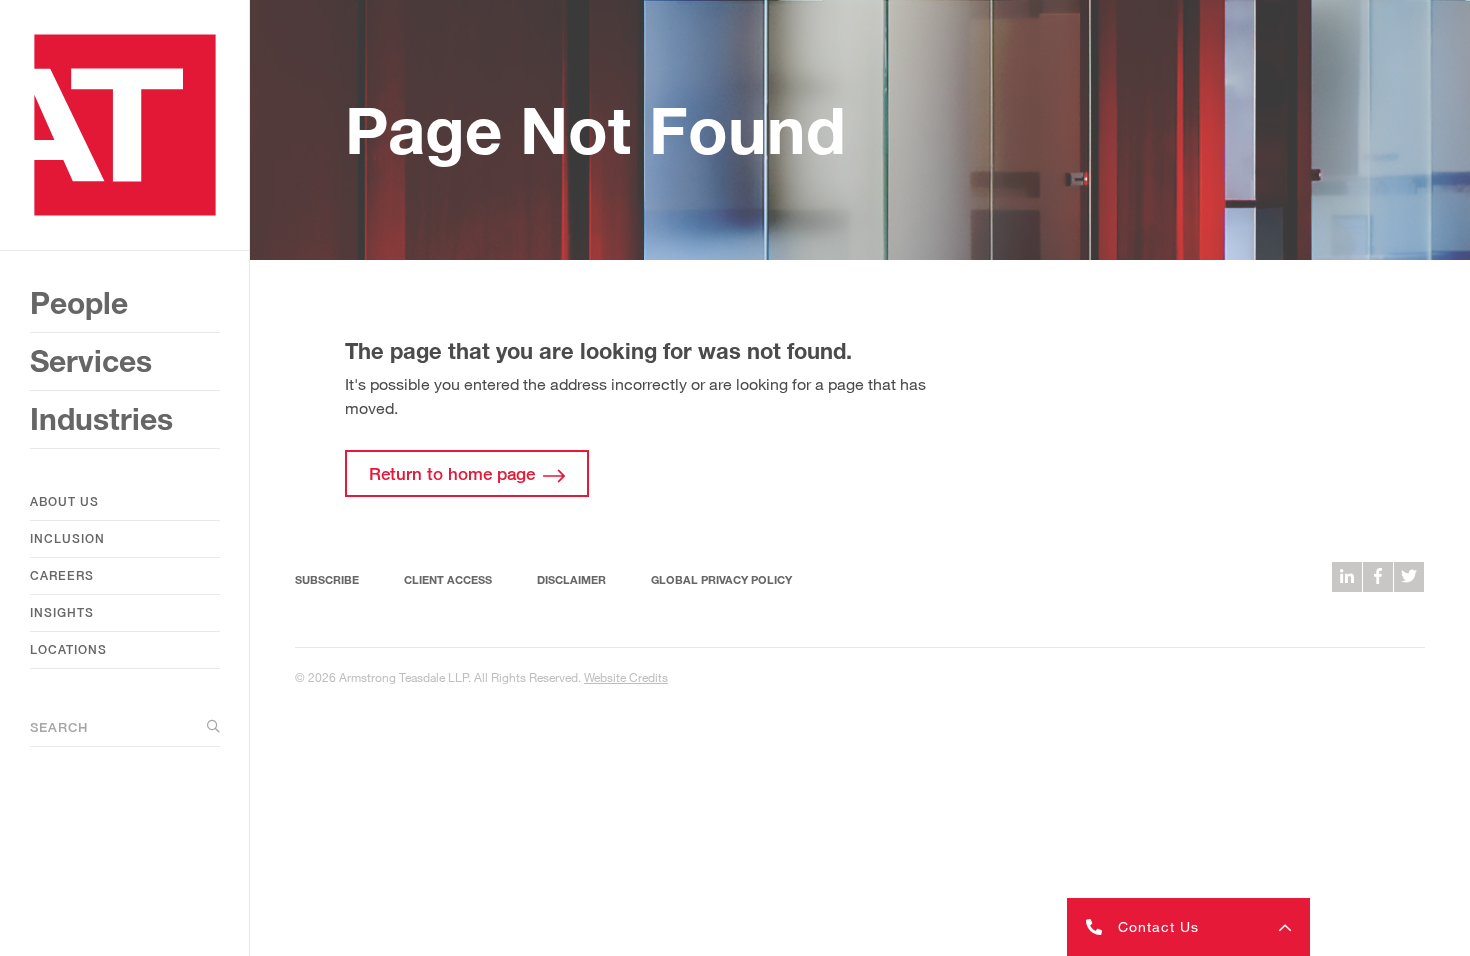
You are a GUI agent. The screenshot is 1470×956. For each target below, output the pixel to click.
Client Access (448, 579)
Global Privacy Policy (721, 579)
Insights (62, 612)
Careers (62, 575)
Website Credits (626, 677)
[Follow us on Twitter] (1409, 577)
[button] (1188, 927)
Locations (68, 649)
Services (91, 361)
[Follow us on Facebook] (1378, 577)
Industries (101, 419)
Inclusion (67, 538)
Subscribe (327, 579)
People (79, 303)
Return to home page (452, 473)
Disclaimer (571, 579)
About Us (64, 501)
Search (59, 727)
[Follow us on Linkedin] (1347, 577)
